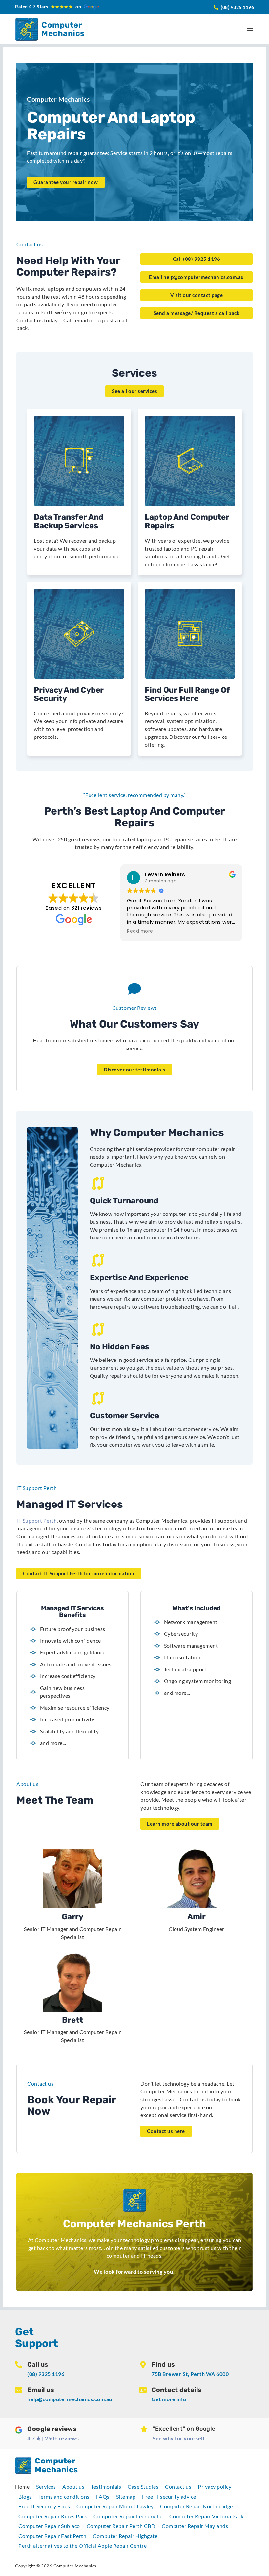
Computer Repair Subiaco (49, 2526)
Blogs (25, 2496)
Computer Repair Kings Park (53, 2516)
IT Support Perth (37, 1520)
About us (73, 2487)
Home (22, 2487)
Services (46, 2487)
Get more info (169, 2399)
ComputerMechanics (63, 29)
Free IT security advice (169, 2496)
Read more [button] (140, 931)
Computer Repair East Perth (52, 2536)
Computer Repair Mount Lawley (115, 2506)
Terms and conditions (64, 2496)
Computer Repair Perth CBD (121, 2526)
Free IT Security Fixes (44, 2506)
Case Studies (143, 2487)
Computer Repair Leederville (128, 2516)
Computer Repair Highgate (125, 2536)
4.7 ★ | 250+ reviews (53, 2438)
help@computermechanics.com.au (70, 2399)
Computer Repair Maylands (195, 2526)
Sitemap (126, 2496)
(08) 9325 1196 (46, 2374)
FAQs (103, 2496)
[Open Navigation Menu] (250, 28)
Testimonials (106, 2487)
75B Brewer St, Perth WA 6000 (190, 2374)
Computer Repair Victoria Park (207, 2516)
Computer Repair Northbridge (197, 2506)
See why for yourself (179, 2438)
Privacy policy (215, 2487)
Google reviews (52, 2429)
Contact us (178, 2487)
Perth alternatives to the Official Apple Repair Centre (83, 2546)
